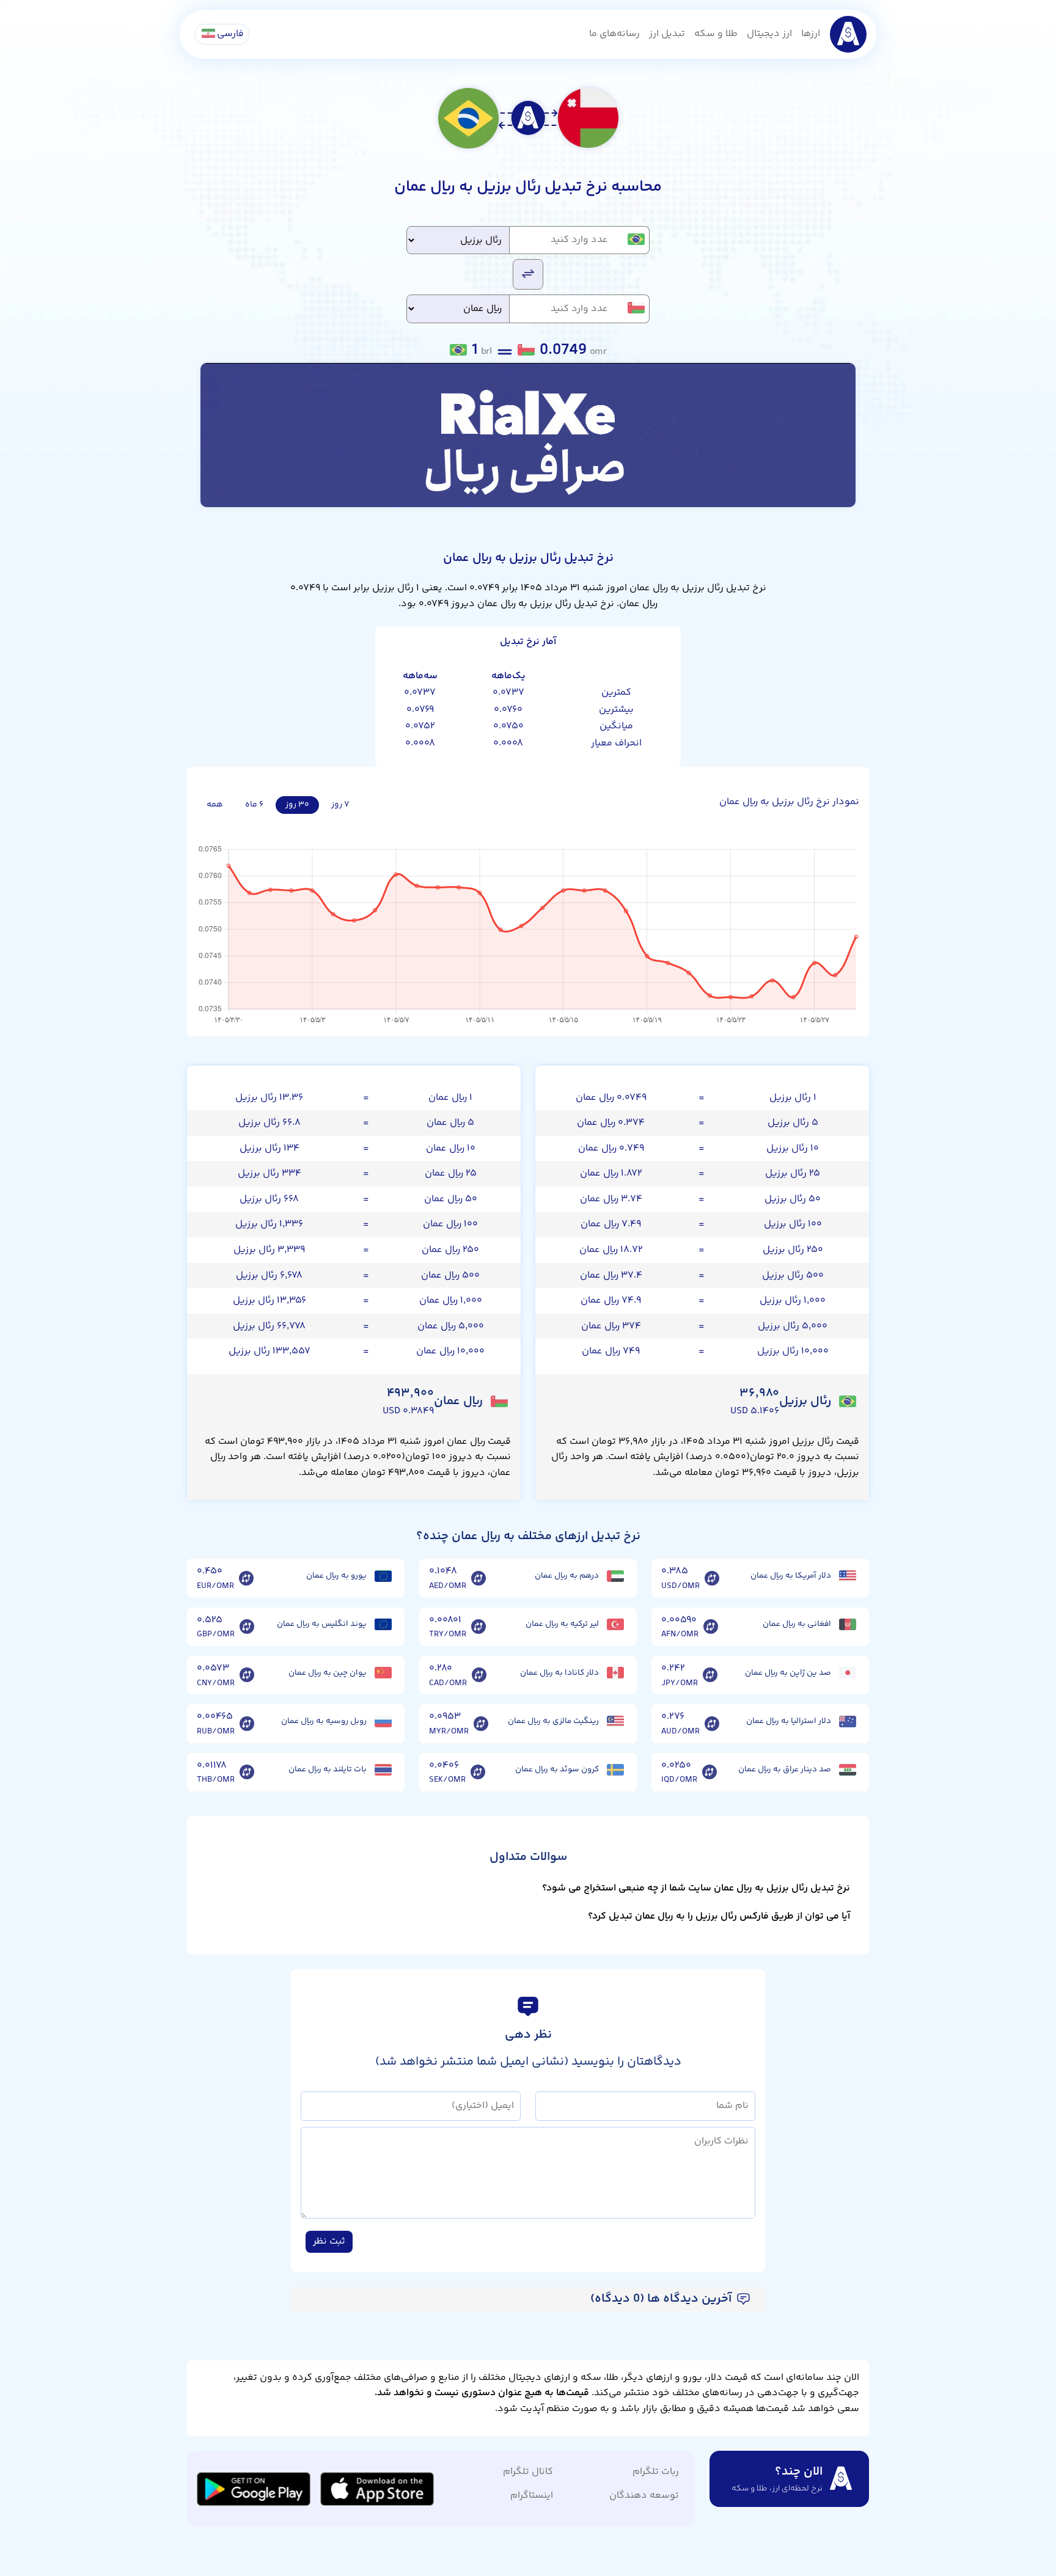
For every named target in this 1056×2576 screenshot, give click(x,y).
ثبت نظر (329, 2241)
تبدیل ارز (667, 34)
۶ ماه (254, 805)
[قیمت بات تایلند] (383, 1770)
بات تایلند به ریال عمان (328, 1769)
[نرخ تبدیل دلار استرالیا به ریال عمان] (712, 1724)
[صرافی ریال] (528, 435)
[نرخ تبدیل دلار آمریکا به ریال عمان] (712, 1578)
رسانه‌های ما (614, 34)
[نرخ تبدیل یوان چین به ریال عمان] (247, 1675)
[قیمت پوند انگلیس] (383, 1624)
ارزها (811, 34)
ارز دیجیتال (769, 34)
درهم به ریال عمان (567, 1576)
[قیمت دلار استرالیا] (848, 1722)
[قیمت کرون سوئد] (615, 1770)
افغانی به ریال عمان (797, 1624)
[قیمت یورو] (383, 1576)
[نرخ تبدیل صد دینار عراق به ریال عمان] (710, 1773)
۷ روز (340, 805)
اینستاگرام (532, 2496)
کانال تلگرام (528, 2472)
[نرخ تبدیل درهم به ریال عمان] (479, 1578)
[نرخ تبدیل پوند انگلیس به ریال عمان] (247, 1627)
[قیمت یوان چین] (383, 1673)
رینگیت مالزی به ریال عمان (553, 1721)
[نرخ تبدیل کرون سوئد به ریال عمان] (478, 1773)
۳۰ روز (297, 805)
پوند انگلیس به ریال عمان (322, 1624)
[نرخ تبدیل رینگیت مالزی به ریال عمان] (481, 1724)
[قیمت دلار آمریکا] (848, 1576)
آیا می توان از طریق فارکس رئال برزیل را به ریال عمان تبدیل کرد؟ (719, 1916)
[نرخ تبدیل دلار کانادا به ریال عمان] (479, 1675)
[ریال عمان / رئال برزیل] (528, 273)
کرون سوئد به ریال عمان (557, 1769)
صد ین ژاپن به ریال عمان (788, 1673)
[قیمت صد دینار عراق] (848, 1770)
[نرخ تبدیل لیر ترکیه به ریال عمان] (479, 1627)
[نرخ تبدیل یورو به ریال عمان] (246, 1578)
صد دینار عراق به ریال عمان (785, 1769)
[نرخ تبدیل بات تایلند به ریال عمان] (247, 1773)
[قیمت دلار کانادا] (615, 1673)
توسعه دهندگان (644, 2496)
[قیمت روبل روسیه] (383, 1722)
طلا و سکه (716, 34)
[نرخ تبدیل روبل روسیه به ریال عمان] (247, 1724)
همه (215, 805)
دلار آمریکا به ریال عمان (791, 1576)
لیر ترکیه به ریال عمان (562, 1624)
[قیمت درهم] (615, 1576)
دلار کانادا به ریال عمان (559, 1673)
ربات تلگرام (656, 2472)
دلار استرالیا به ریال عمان (789, 1721)
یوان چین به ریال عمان (328, 1673)
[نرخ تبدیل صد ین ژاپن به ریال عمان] (710, 1675)
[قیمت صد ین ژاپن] (848, 1673)
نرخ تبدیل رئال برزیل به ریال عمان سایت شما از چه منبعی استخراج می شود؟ (696, 1888)
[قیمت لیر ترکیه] (615, 1624)
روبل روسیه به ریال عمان (324, 1721)
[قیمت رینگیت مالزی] (615, 1722)
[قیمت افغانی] (848, 1624)
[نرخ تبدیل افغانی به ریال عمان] (711, 1627)
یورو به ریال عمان (336, 1576)
